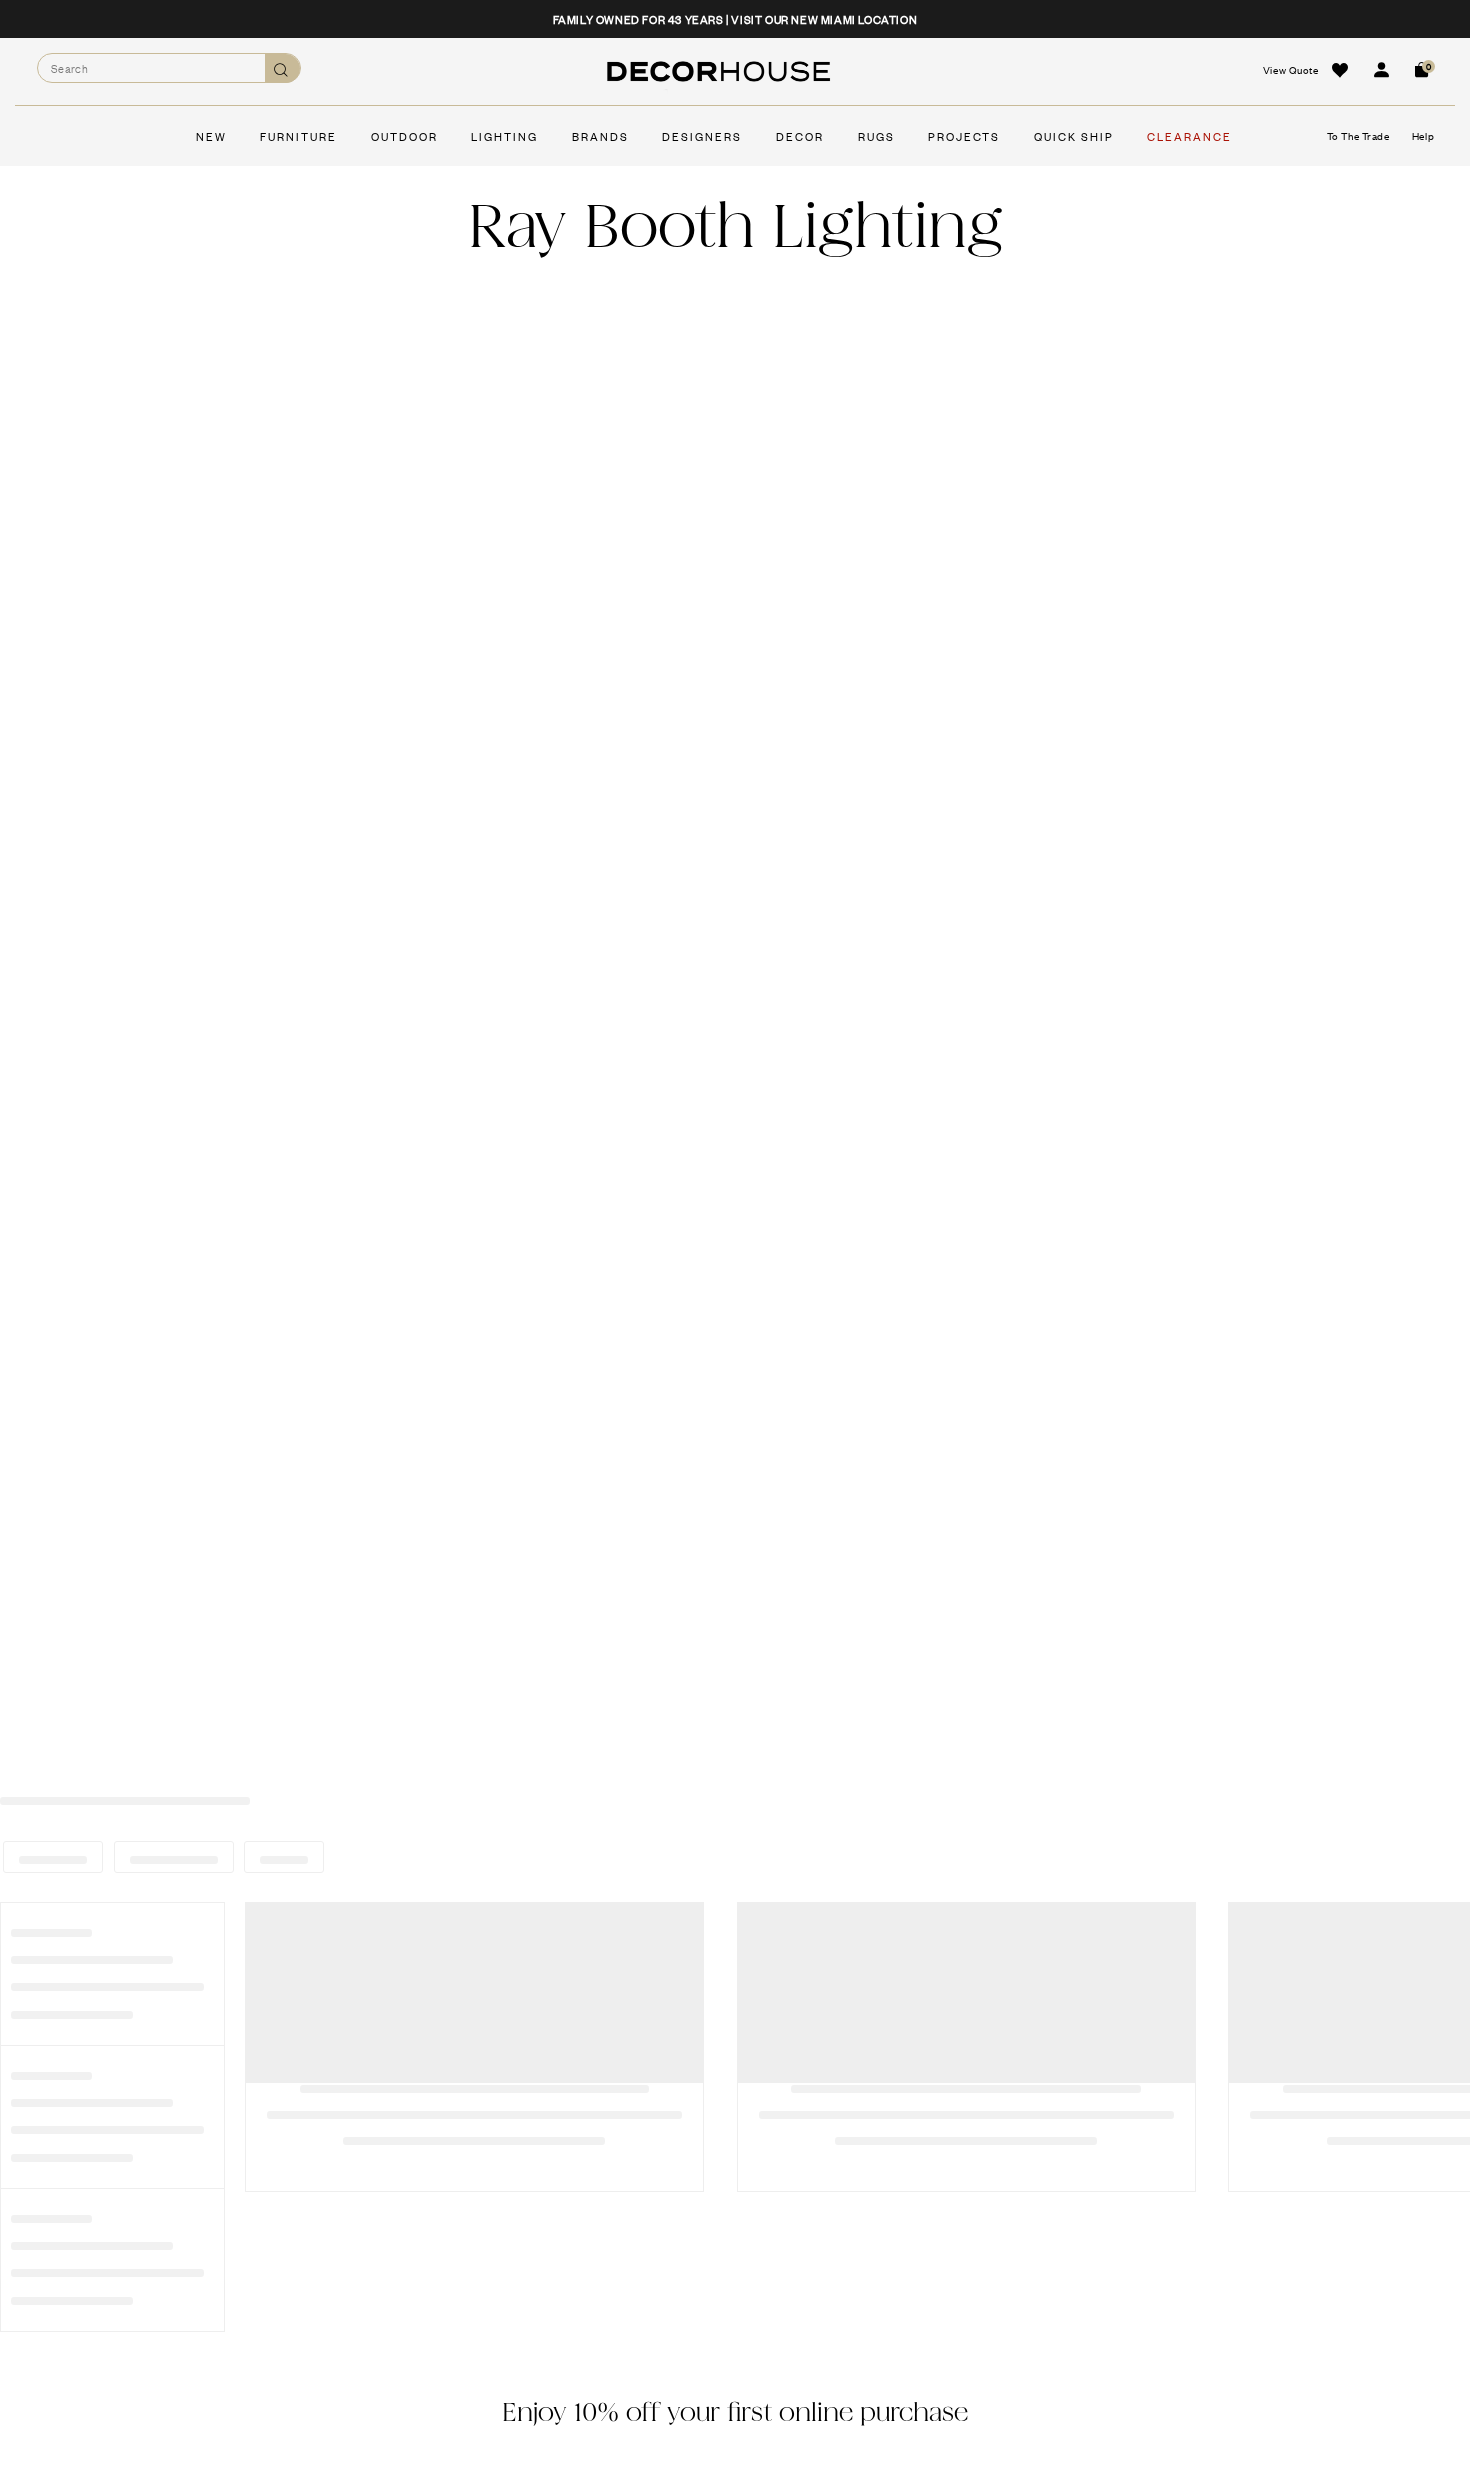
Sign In (1381, 70)
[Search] (282, 68)
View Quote (1291, 69)
